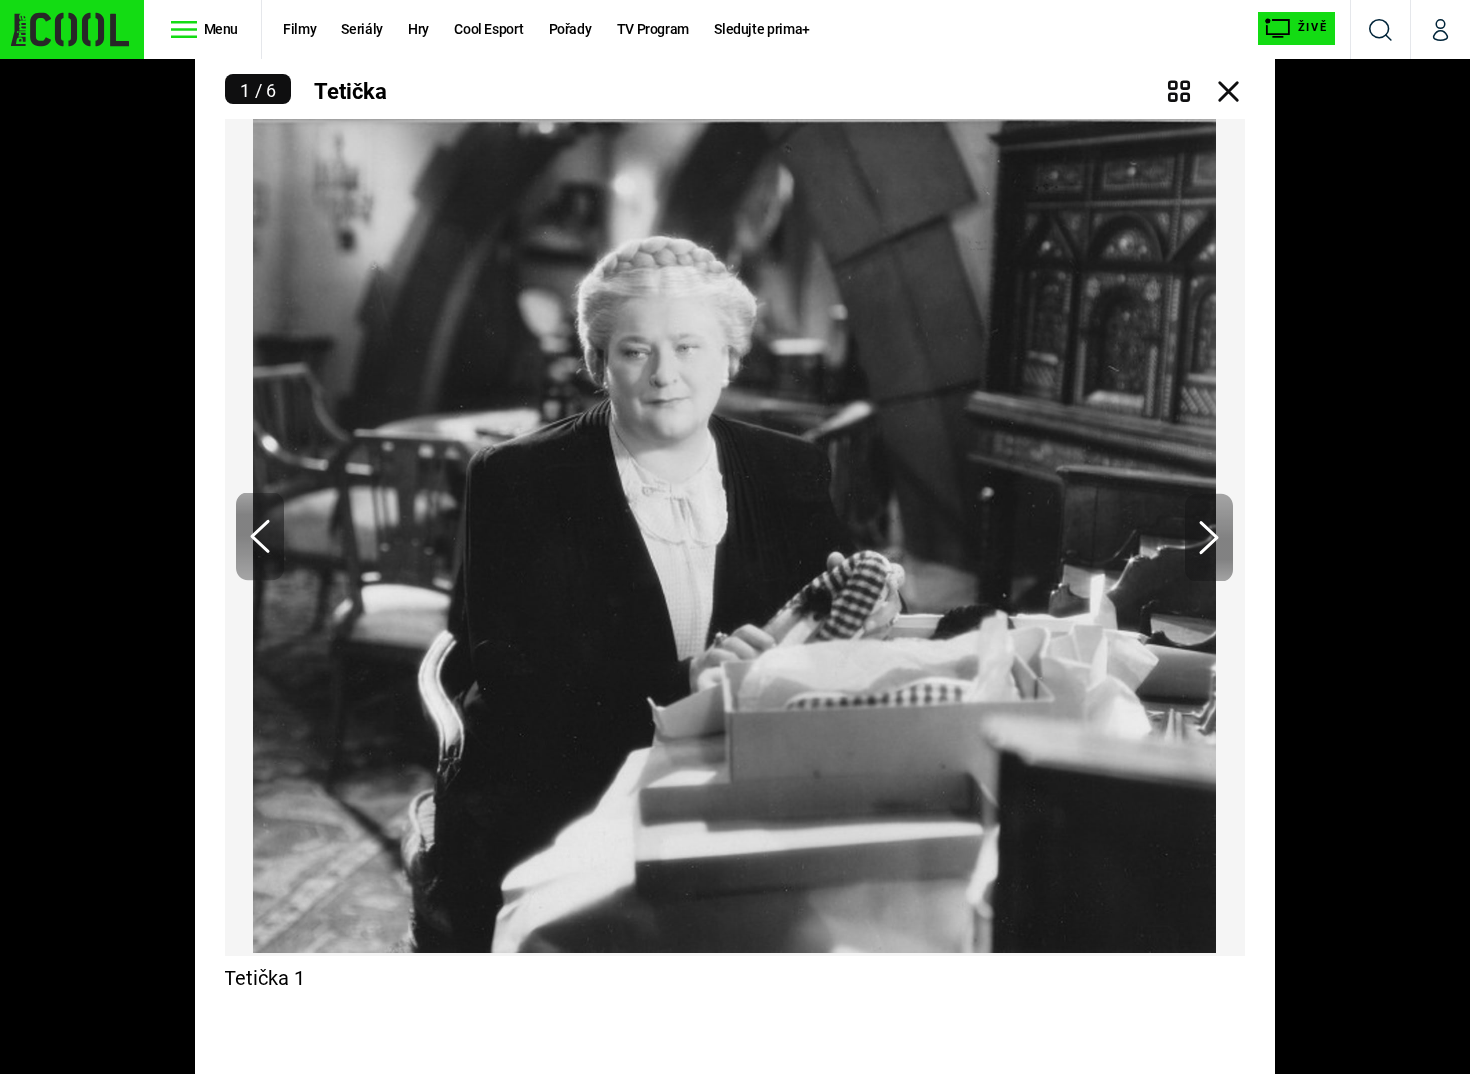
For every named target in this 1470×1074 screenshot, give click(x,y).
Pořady (570, 29)
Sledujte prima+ (762, 29)
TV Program (653, 29)
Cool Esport (488, 29)
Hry (418, 29)
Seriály (362, 29)
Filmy (299, 29)
